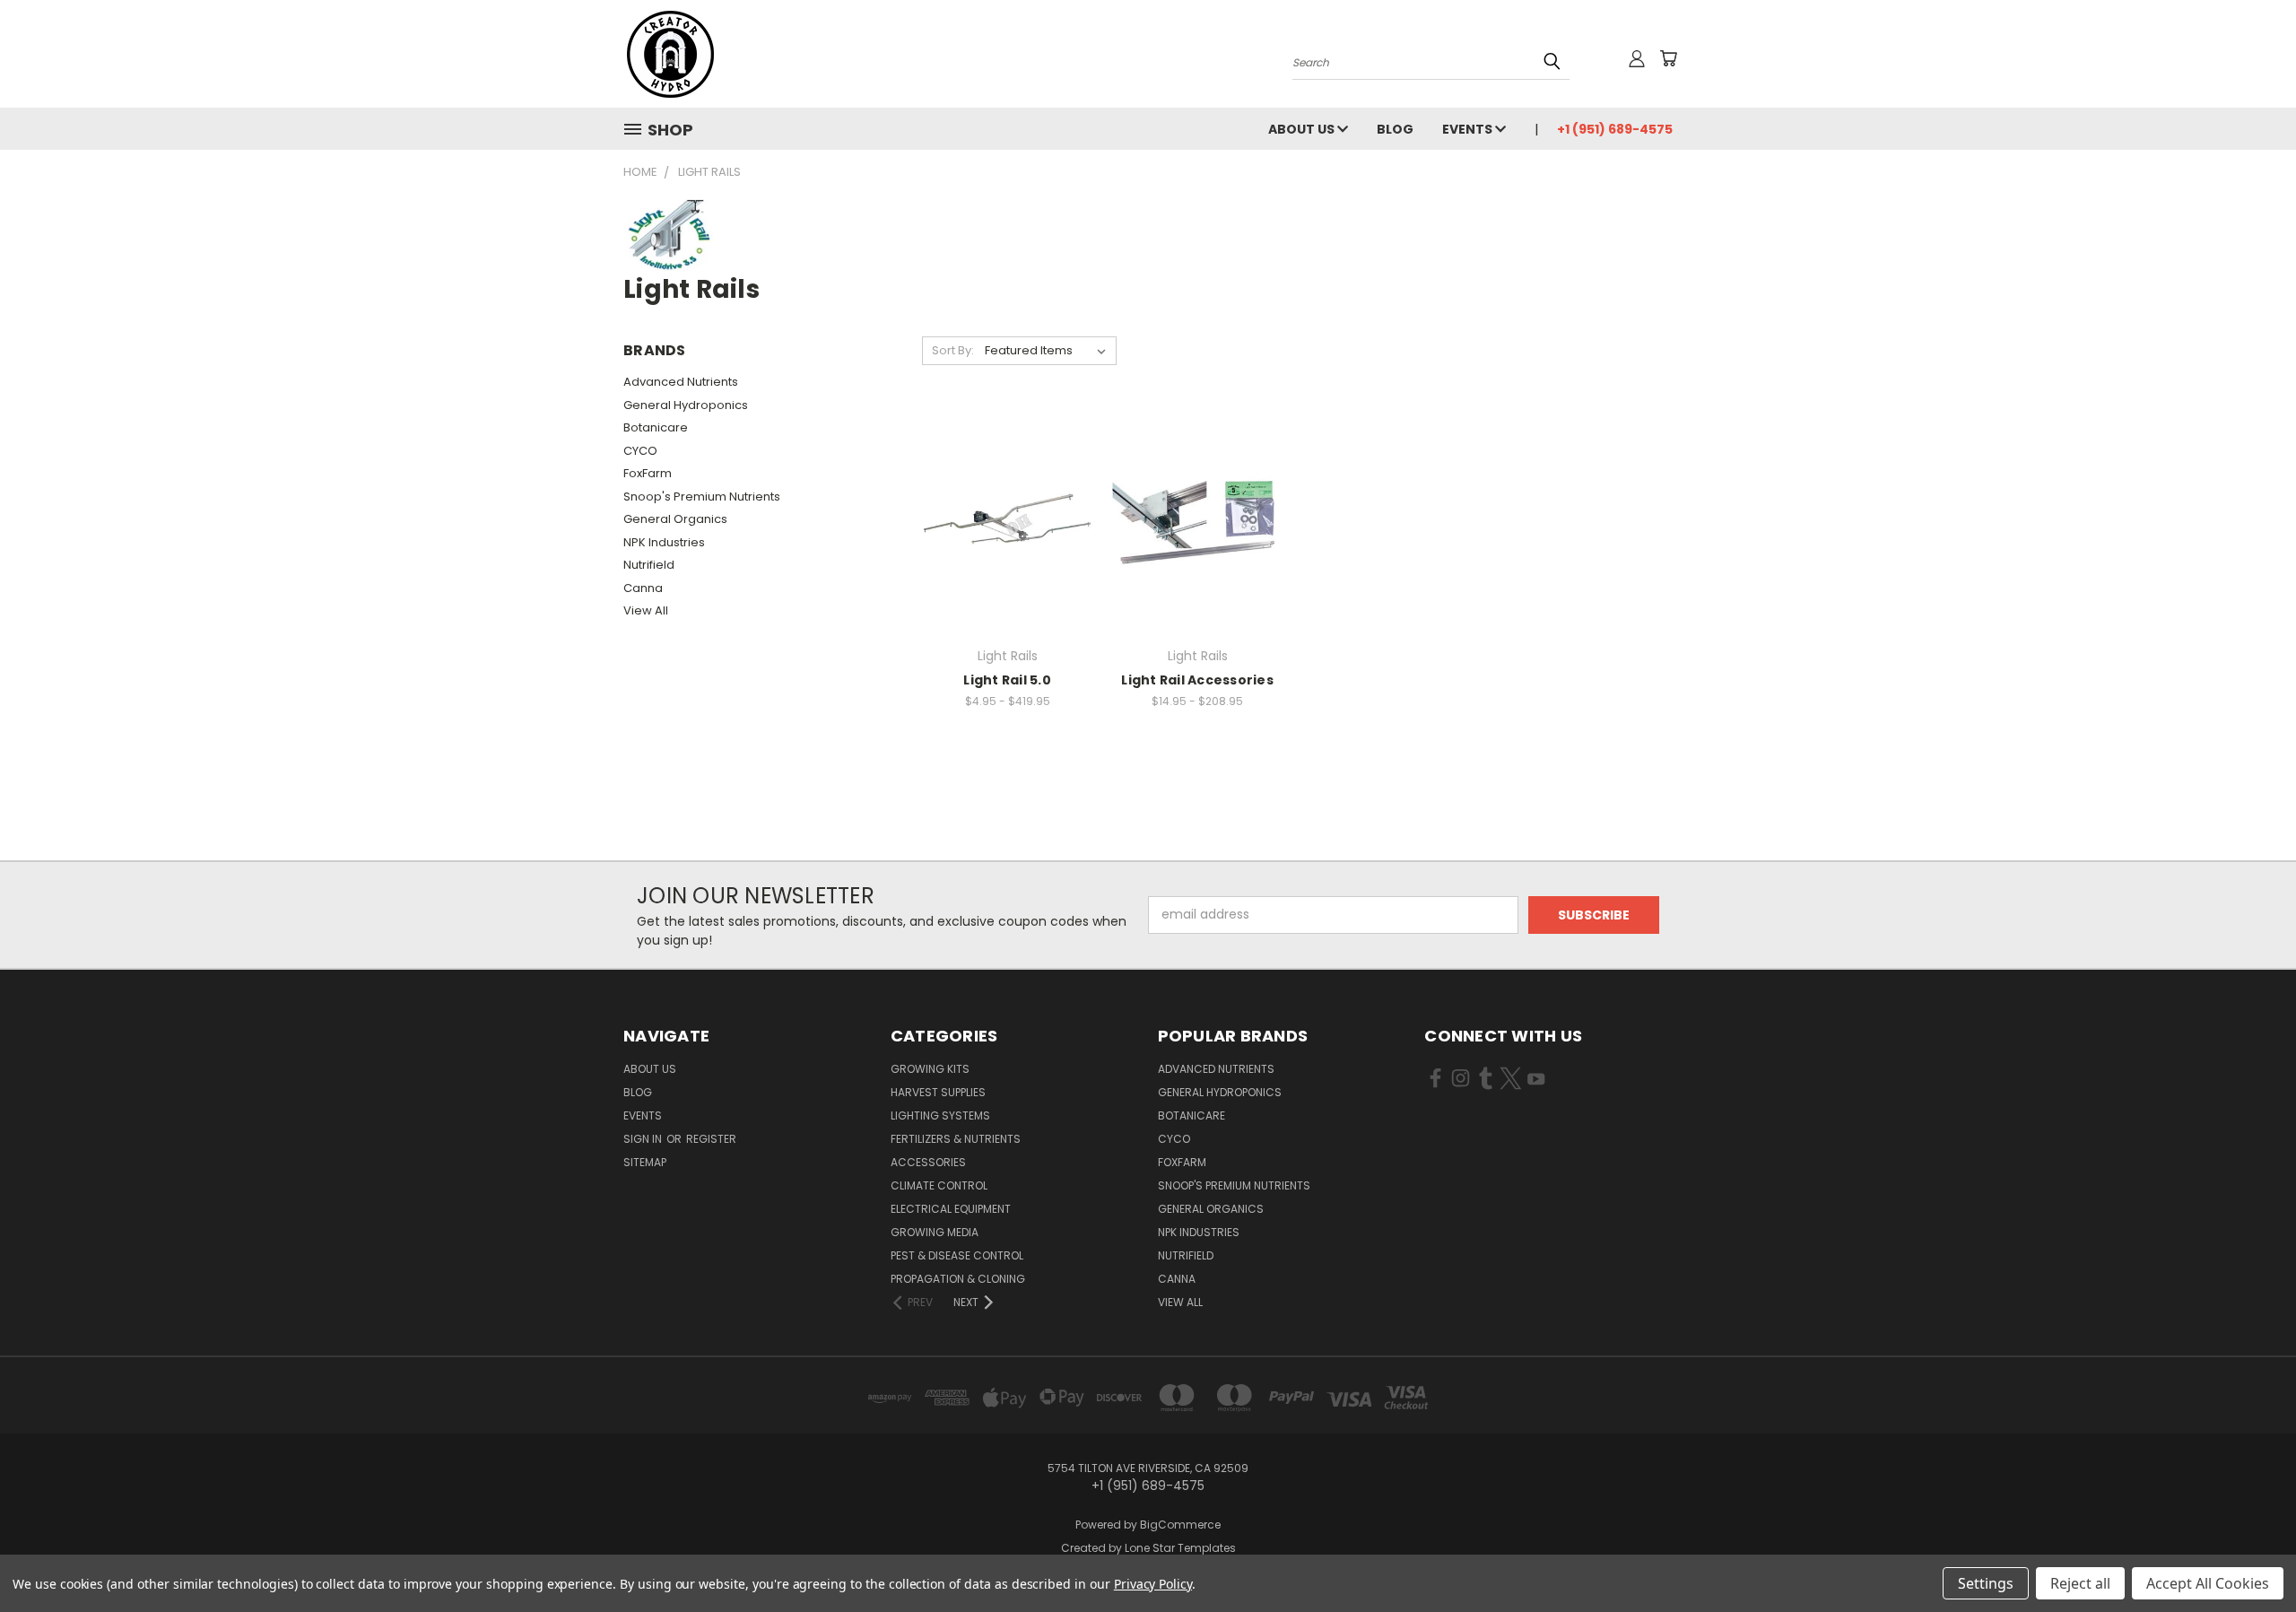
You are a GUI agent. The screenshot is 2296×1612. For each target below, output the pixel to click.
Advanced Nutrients (681, 382)
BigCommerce (1180, 1525)
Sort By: (953, 350)
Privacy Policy (1153, 1584)
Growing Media (935, 1232)
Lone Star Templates (1180, 1548)
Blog (1395, 129)
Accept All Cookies (2208, 1583)
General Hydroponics (686, 405)
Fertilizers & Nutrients (956, 1139)
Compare (1001, 520)
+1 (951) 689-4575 (1615, 129)
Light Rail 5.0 (1007, 680)
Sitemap (645, 1162)
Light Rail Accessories (1197, 680)
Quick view (1007, 485)
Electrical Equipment (951, 1209)
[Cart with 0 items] (1668, 58)
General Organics (675, 519)
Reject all (2080, 1583)
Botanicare (656, 427)
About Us (1303, 129)
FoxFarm (648, 473)
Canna (643, 588)
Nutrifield (649, 565)
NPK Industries (664, 542)
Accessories (928, 1162)
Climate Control (939, 1185)
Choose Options (1008, 553)
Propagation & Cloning (958, 1279)
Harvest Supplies (938, 1092)
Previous (2249, 1556)
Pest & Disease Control (957, 1255)
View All (646, 610)
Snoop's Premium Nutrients (702, 497)
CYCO (640, 451)
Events (1469, 129)
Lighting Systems (940, 1115)
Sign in (644, 1139)
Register (711, 1139)
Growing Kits (930, 1069)
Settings (1986, 1583)
